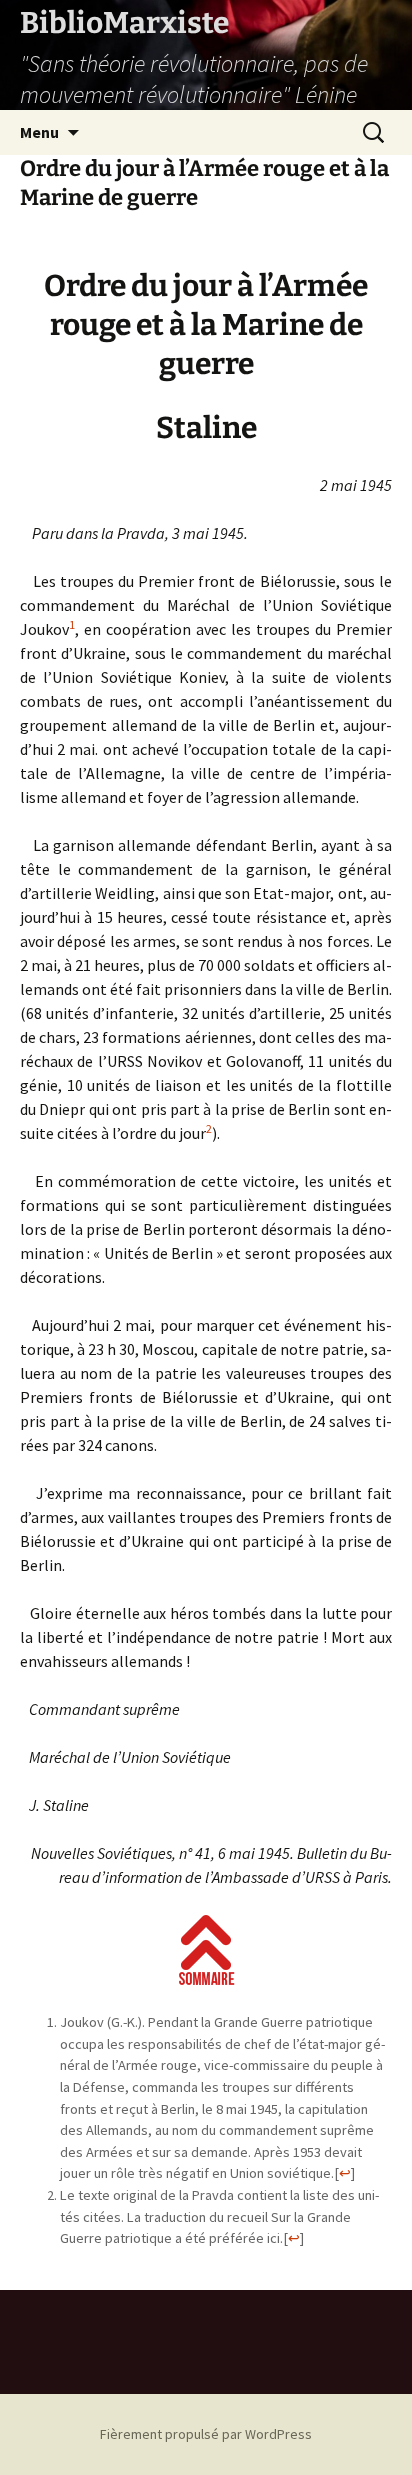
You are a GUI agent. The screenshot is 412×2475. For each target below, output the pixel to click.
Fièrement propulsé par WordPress (206, 2434)
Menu (39, 132)
